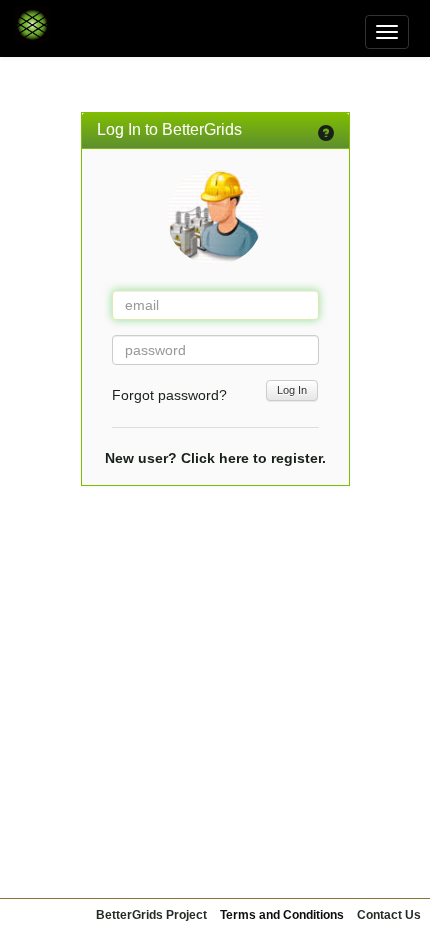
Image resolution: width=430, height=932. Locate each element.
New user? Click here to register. (215, 458)
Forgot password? (169, 395)
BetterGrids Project (151, 915)
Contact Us (389, 915)
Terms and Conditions (282, 915)
